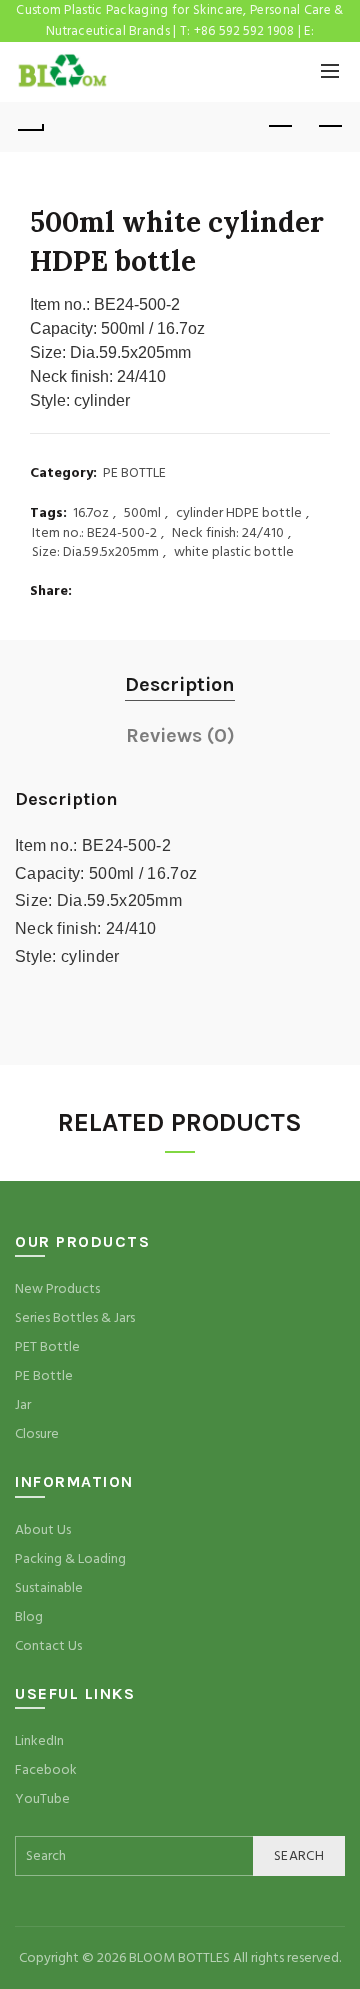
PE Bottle (44, 1376)
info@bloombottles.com (180, 52)
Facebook (46, 1770)
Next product (330, 127)
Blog (29, 1617)
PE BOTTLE (134, 473)
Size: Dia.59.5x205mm (95, 552)
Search (299, 1856)
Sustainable (49, 1588)
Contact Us (48, 1646)
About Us (43, 1530)
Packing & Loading (70, 1559)
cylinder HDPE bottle (239, 513)
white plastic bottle (234, 552)
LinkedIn (39, 1741)
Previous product (280, 127)
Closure (37, 1434)
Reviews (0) (180, 735)
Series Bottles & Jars (75, 1318)
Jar (23, 1405)
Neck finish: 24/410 (228, 533)
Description (180, 684)
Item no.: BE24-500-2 (94, 533)
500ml (142, 513)
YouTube (42, 1799)
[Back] (30, 127)
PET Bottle (47, 1347)
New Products (57, 1289)
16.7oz (91, 513)
